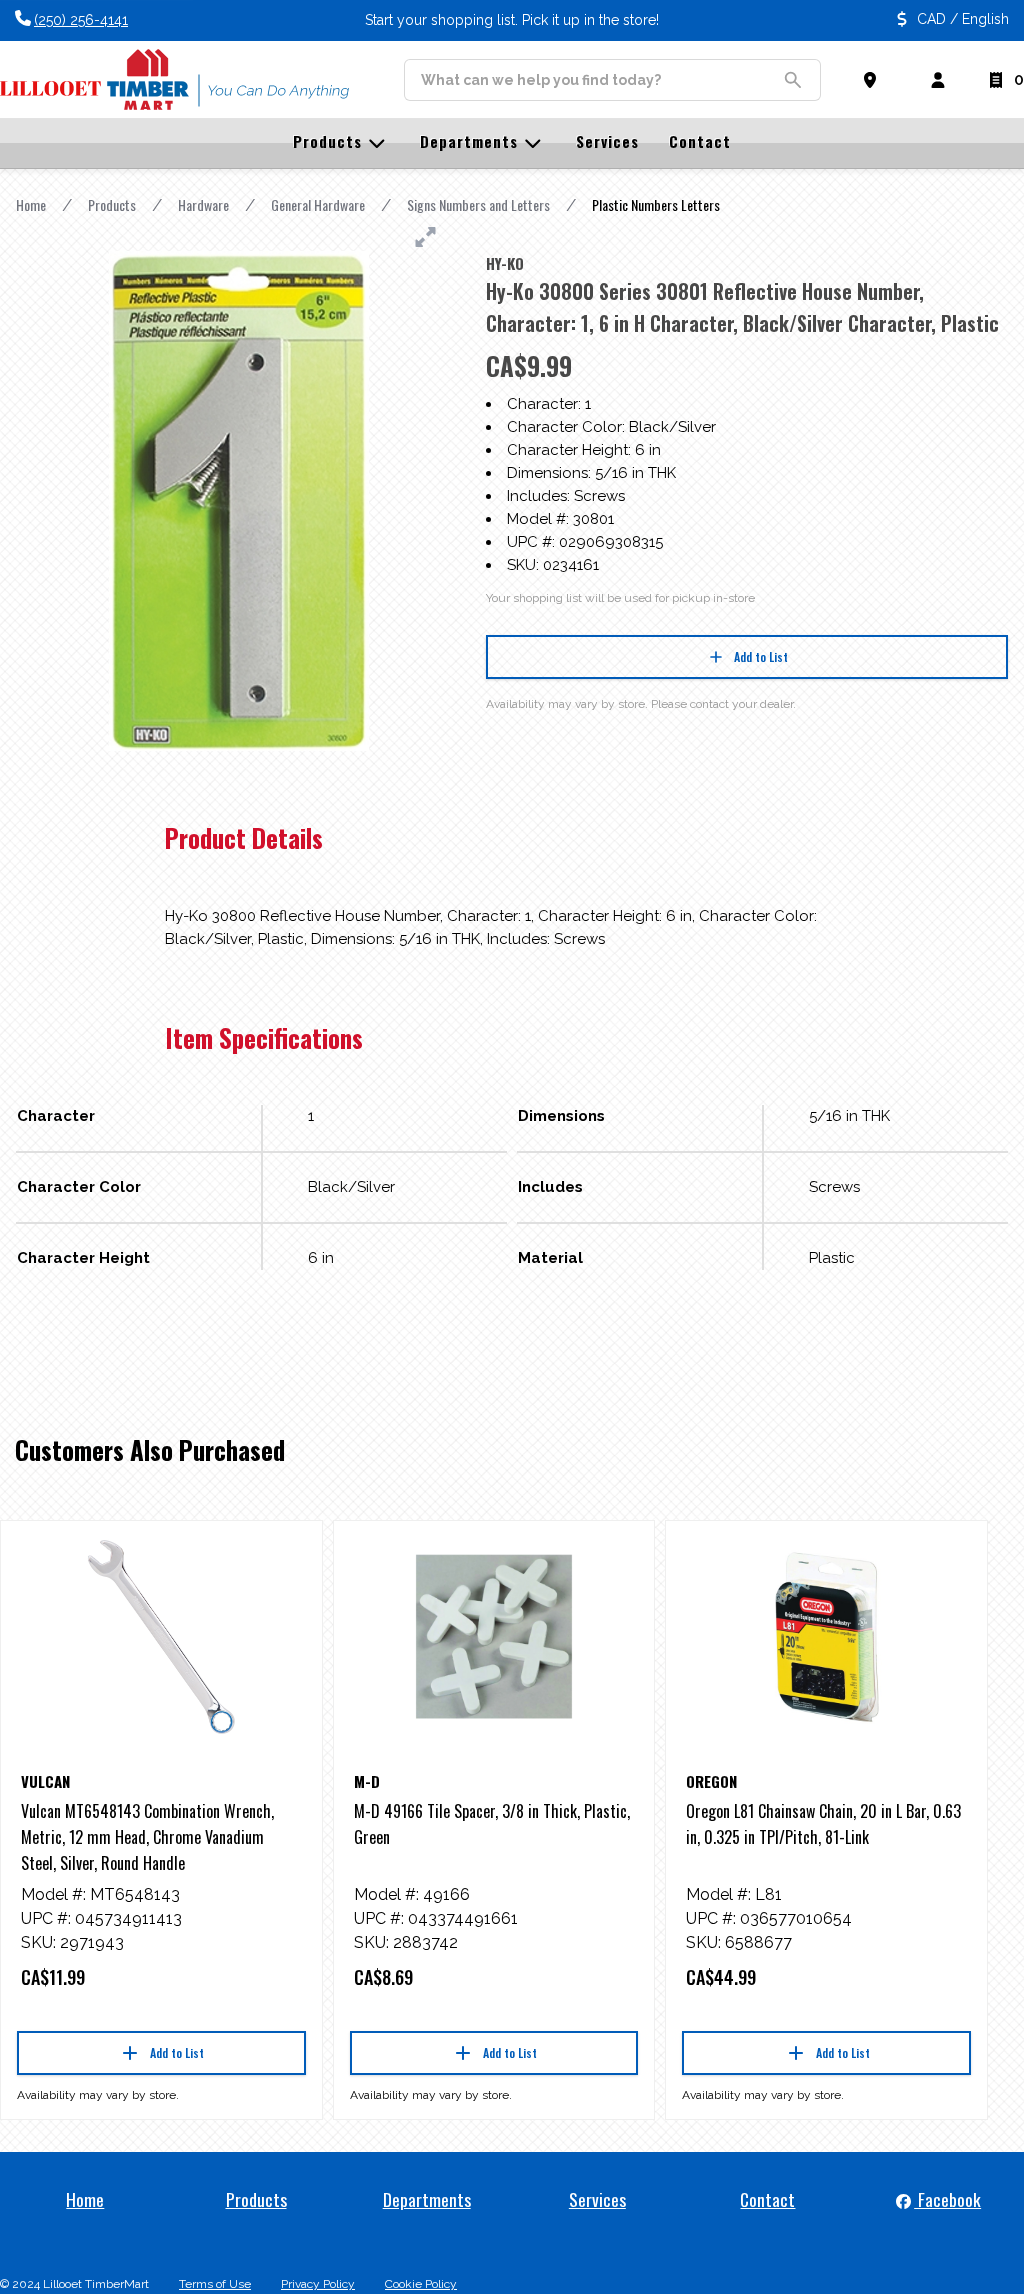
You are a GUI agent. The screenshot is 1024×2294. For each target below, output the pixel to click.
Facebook (947, 2199)
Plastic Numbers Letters (656, 204)
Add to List (761, 656)
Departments (427, 2199)
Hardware (203, 204)
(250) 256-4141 (81, 20)
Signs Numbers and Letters (478, 204)
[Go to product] (161, 1637)
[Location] (874, 80)
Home (31, 204)
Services (597, 2199)
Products (112, 204)
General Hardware (318, 204)
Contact (767, 2199)
